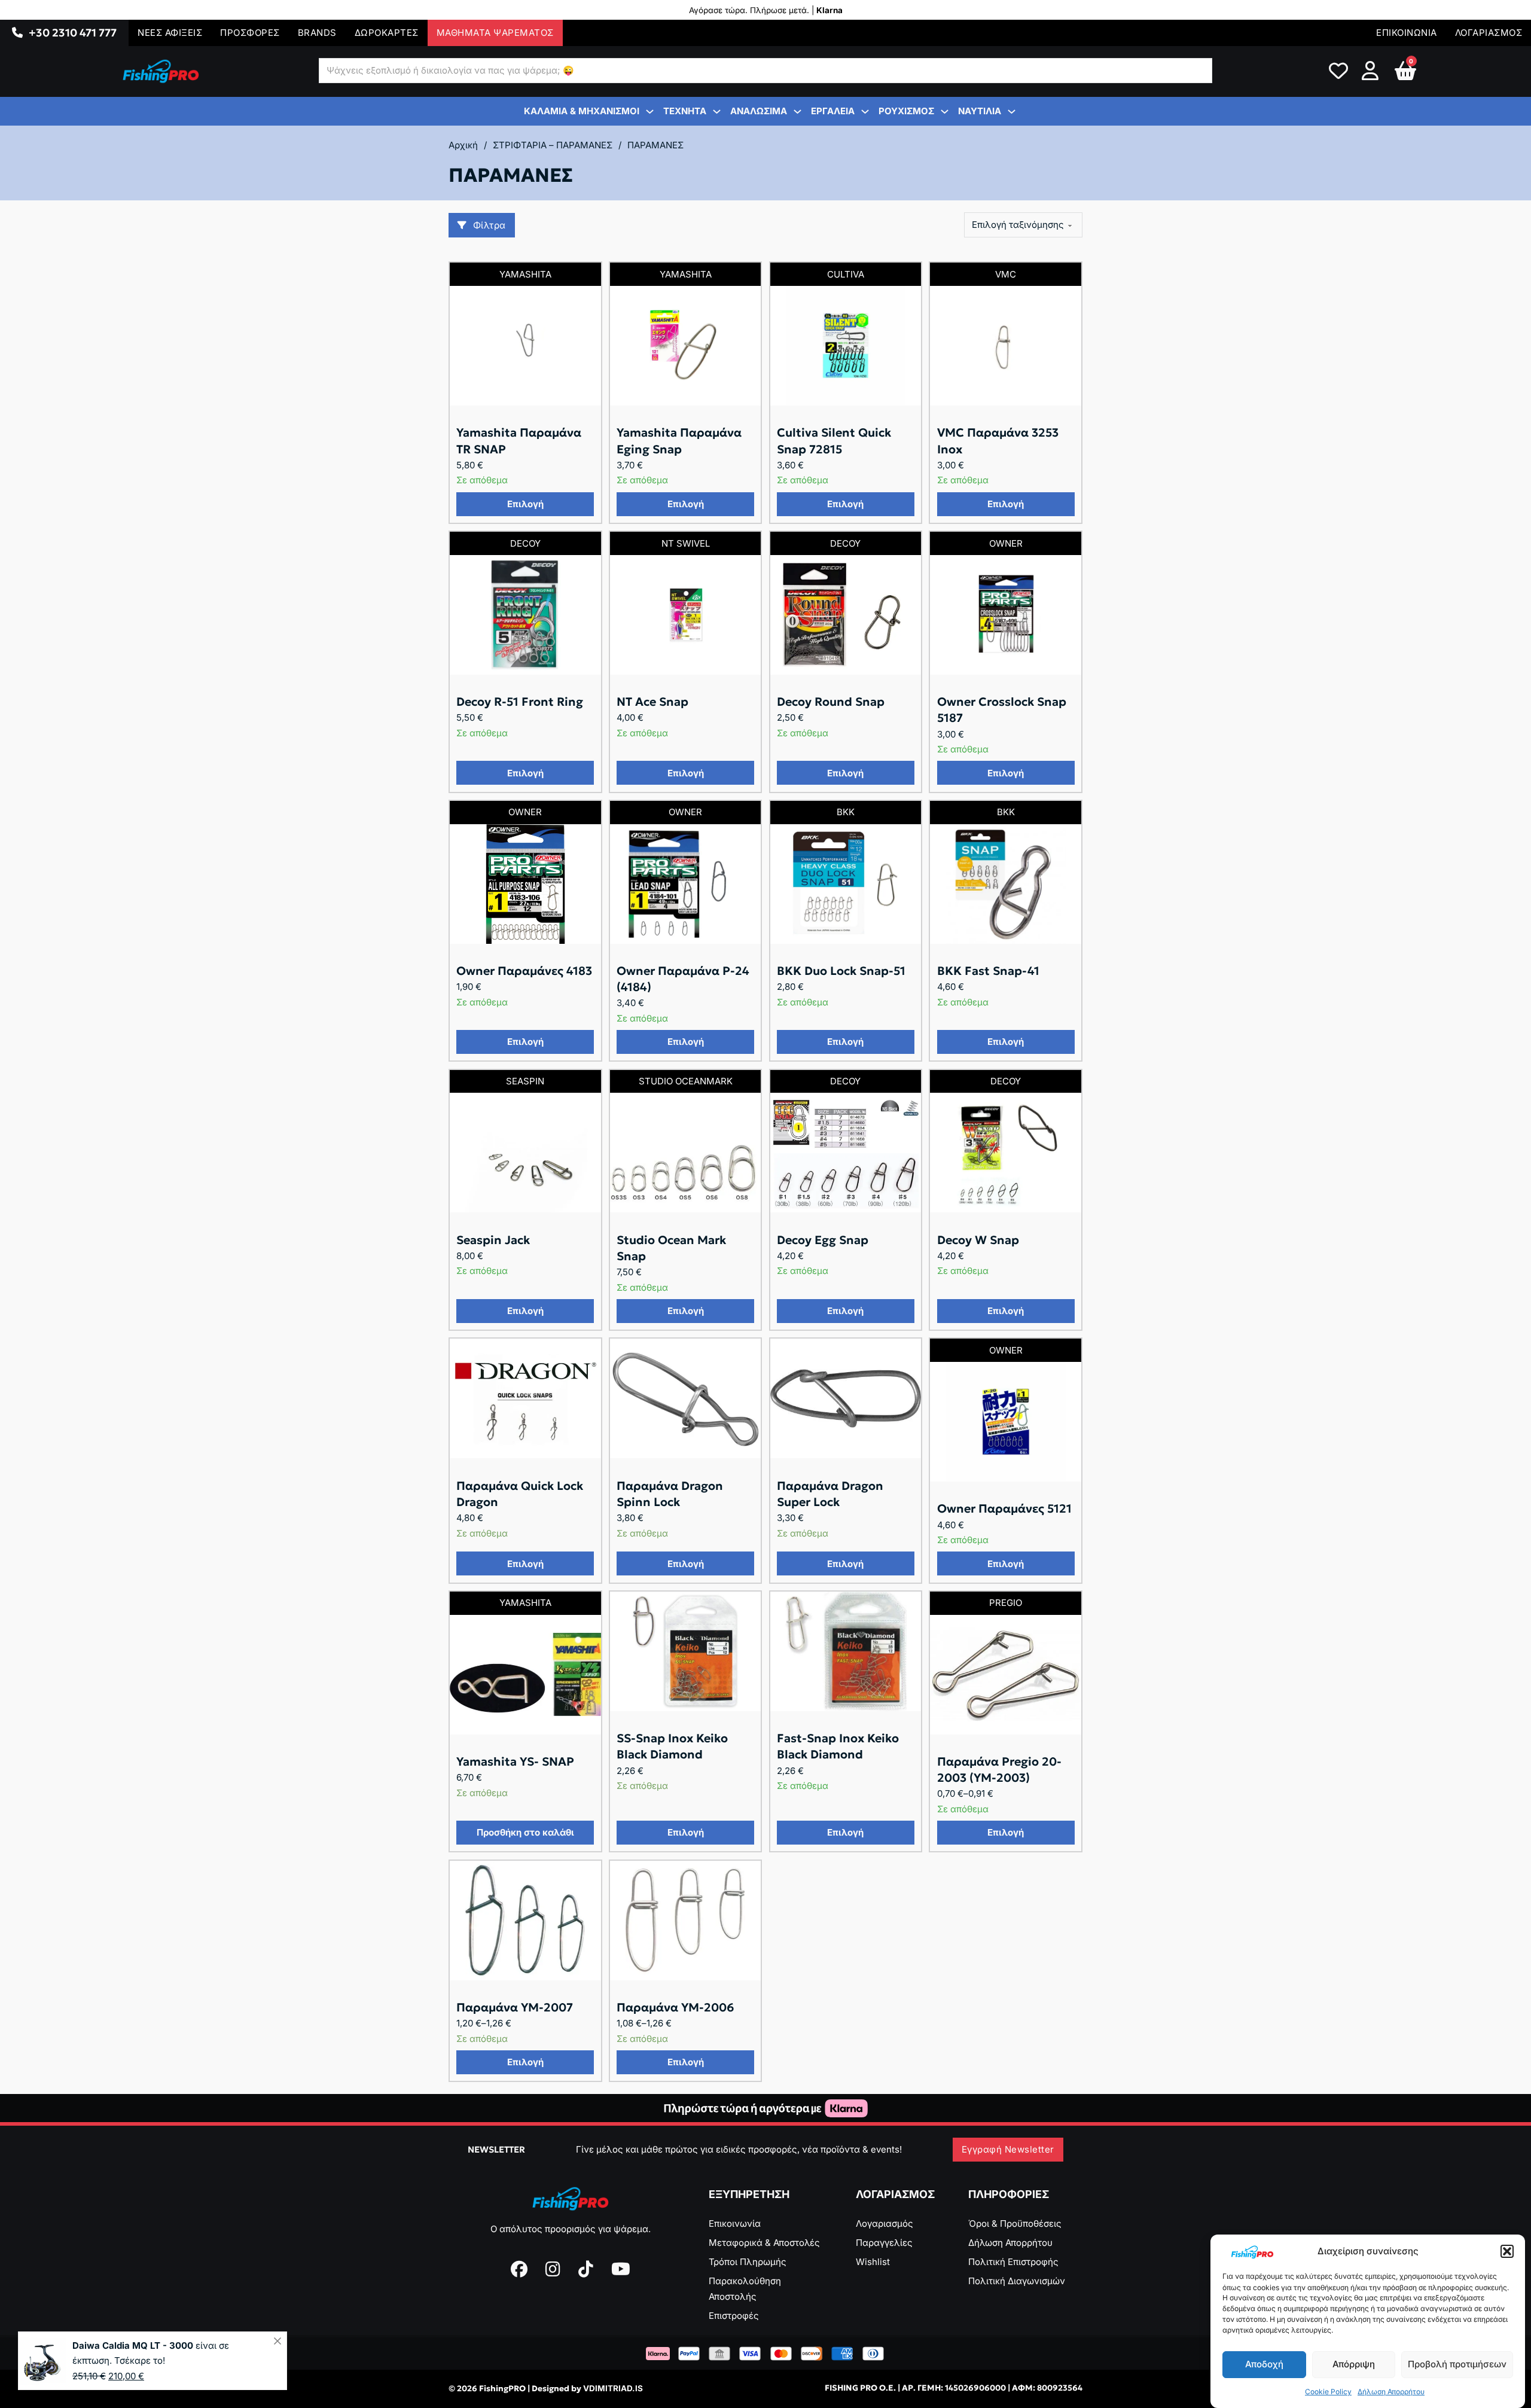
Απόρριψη (1354, 2364)
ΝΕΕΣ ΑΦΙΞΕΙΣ (170, 33)
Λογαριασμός (885, 2223)
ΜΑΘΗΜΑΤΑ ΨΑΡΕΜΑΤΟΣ (495, 33)
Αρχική (463, 145)
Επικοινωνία (735, 2223)
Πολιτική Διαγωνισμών (1017, 2281)
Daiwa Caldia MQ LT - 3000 (133, 2345)
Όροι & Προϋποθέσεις (1015, 2223)
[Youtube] (621, 2269)
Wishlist (873, 2262)
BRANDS (317, 33)
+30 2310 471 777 (73, 33)
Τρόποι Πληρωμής (748, 2262)
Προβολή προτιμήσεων (1457, 2364)
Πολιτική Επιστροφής (1013, 2262)
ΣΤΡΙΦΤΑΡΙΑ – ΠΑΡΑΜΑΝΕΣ (553, 145)
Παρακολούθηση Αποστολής (745, 2289)
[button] (1507, 2251)
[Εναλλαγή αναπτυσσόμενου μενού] (17, 33)
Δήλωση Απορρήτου (1391, 2392)
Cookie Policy (1328, 2392)
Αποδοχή (1264, 2364)
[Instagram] (553, 2269)
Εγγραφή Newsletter (1008, 2149)
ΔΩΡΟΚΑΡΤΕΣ (387, 33)
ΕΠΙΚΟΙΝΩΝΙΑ (1407, 33)
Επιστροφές (734, 2316)
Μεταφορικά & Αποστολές (764, 2243)
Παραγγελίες (884, 2243)
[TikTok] (586, 2269)
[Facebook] (519, 2269)
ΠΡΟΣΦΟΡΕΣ (250, 33)
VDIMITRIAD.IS (613, 2388)
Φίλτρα (490, 225)
